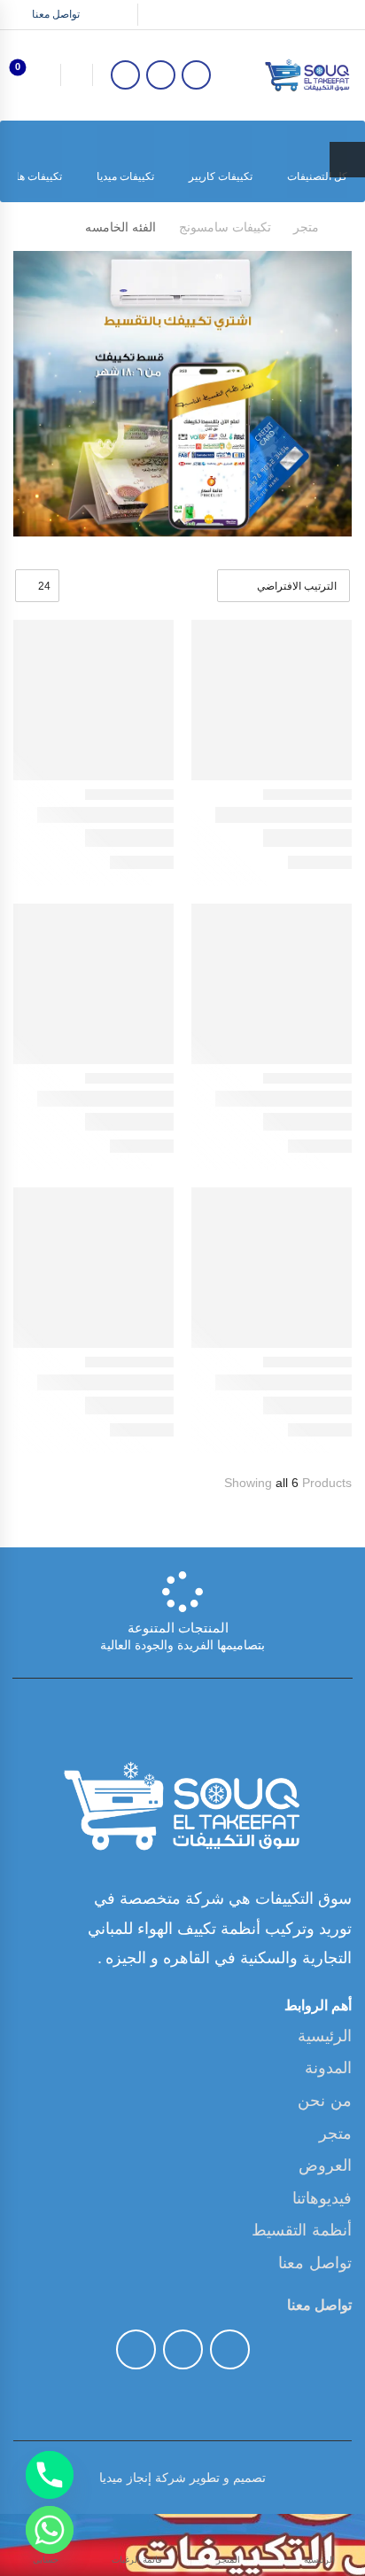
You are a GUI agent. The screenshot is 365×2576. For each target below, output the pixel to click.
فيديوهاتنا (322, 2198)
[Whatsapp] (50, 2530)
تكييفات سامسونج (225, 227)
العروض (325, 2165)
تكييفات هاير (35, 176)
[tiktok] (161, 75)
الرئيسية (325, 2036)
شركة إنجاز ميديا (143, 2478)
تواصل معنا (56, 14)
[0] (32, 74)
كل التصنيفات (317, 176)
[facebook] (196, 75)
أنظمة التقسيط (302, 2230)
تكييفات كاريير (221, 176)
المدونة (328, 2068)
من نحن (325, 2101)
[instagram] (125, 75)
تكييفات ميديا (125, 176)
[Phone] (50, 2475)
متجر (306, 227)
